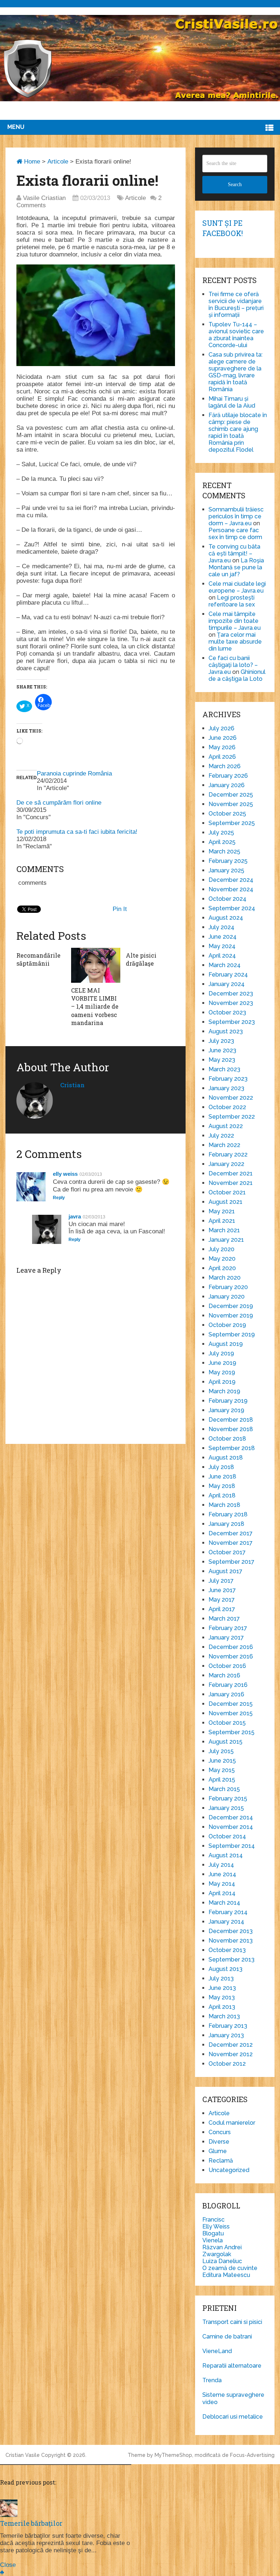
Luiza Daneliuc (222, 2261)
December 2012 (231, 2045)
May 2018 (222, 1486)
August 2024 (226, 918)
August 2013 (225, 1969)
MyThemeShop (173, 2455)
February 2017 (228, 1628)
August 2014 (226, 1855)
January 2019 (226, 1410)
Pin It (120, 909)
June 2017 (222, 1590)
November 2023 (231, 1003)
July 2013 (221, 1978)
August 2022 (226, 1126)
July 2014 (221, 1865)
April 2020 (222, 1268)
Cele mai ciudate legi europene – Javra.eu (237, 587)
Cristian (72, 1085)
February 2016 (228, 1685)
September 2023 (232, 1022)
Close (8, 2565)
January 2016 (226, 1694)
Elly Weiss (216, 2226)
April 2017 (222, 1609)
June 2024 (223, 937)
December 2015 (231, 1704)
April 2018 (222, 1495)
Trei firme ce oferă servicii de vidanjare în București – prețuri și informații (236, 305)
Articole (58, 162)
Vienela (213, 2240)
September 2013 (232, 1960)
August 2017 (225, 1571)
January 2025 (226, 870)
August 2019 (226, 1344)
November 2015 (231, 1713)
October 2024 (227, 899)
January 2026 (227, 785)
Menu (16, 127)
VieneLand (217, 2351)
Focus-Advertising (252, 2455)
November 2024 (231, 889)
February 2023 (228, 1079)
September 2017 (232, 1562)
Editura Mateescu (226, 2275)
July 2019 (221, 1353)
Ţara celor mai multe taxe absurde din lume (235, 642)
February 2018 (228, 1514)
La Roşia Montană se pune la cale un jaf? (236, 567)
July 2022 (221, 1136)
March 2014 (224, 1903)
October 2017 (227, 1552)
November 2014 (231, 1827)
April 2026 (222, 757)
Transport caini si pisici (232, 2322)
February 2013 (228, 2026)
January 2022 (226, 1164)
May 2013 (222, 1997)
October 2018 (227, 1439)
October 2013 (227, 1950)
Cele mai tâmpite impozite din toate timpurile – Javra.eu (235, 621)
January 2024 (227, 984)
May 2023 (222, 1060)
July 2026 (221, 728)
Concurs (220, 2132)
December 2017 (231, 1533)
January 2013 (226, 2035)
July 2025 (221, 833)
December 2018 (231, 1420)
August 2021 (225, 1202)
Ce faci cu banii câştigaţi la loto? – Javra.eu (233, 665)
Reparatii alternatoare (232, 2366)
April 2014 (222, 1893)
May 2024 (222, 946)
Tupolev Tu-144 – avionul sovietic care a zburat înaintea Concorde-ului (236, 335)
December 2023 (231, 994)
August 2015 (225, 1742)
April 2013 (222, 2007)
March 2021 (224, 1230)
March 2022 (224, 1145)
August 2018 (226, 1458)
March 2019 (224, 1391)
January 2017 (226, 1638)
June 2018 (222, 1477)
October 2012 (227, 2064)
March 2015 (224, 1789)
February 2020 (228, 1287)
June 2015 (222, 1761)
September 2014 (232, 1846)
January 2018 (226, 1524)
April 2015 (222, 1780)
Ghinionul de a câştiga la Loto (237, 675)
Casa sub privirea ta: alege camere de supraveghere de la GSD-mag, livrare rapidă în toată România (236, 372)
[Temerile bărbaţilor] (9, 2515)
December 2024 (231, 880)
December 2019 (231, 1306)
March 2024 (225, 965)
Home (31, 162)
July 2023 (221, 1041)
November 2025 (231, 804)
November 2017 (231, 1543)
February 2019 (228, 1401)
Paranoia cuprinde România (74, 773)
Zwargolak (217, 2254)
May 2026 (222, 747)
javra (75, 1216)
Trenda (212, 2380)
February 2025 (228, 861)
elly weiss (65, 1174)
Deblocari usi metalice (233, 2417)
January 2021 (226, 1240)
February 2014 (228, 1912)
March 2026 (225, 766)
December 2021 (231, 1173)
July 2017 (221, 1581)
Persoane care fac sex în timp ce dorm (235, 534)
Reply (59, 1198)
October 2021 (227, 1192)
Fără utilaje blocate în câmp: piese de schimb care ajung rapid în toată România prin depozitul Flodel (238, 432)
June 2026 (223, 738)
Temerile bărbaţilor (31, 2523)
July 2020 (221, 1249)
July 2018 (221, 1467)
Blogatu (213, 2233)
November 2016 (231, 1656)
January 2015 (226, 1808)
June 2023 (222, 1050)
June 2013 (222, 1988)
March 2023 (224, 1069)
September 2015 (232, 1732)
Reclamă (221, 2161)
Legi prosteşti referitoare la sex (232, 601)
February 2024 (228, 975)
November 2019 (231, 1316)
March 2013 (224, 2016)
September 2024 (232, 908)
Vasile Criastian (44, 198)
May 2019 (222, 1372)
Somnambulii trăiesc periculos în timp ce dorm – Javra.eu (236, 516)
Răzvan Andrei (222, 2247)
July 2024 (221, 927)
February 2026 (228, 776)
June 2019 (222, 1363)
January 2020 (227, 1297)
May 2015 (222, 1770)
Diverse (219, 2142)
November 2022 (231, 1098)
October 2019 (227, 1325)
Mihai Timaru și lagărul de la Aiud (232, 402)
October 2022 (227, 1107)
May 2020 (222, 1259)
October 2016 (227, 1666)
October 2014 (227, 1836)
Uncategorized (229, 2170)
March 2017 (224, 1619)
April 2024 (222, 956)
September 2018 (232, 1448)
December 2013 (231, 1931)
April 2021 (222, 1221)
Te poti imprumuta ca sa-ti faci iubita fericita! (77, 832)
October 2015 (227, 1723)
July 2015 (221, 1751)
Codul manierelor (232, 2123)
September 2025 (232, 823)
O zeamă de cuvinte (230, 2268)
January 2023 (226, 1088)
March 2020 (225, 1278)
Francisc (213, 2220)
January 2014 (226, 1922)
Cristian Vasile (23, 2455)
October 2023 (227, 1012)
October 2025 (227, 814)
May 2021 (222, 1211)
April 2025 (222, 842)
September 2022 (232, 1117)
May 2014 (222, 1884)
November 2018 (231, 1429)
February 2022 (228, 1155)
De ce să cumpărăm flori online (59, 803)
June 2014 (222, 1874)
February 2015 (228, 1799)
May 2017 (222, 1600)
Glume (218, 2151)
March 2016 (224, 1675)
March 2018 (224, 1505)
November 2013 (231, 1941)
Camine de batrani (227, 2337)
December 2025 (231, 795)
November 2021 (231, 1183)
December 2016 (231, 1647)
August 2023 (226, 1031)
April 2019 (222, 1382)
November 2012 (231, 2054)
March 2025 (224, 851)
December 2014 (231, 1817)
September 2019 (232, 1334)
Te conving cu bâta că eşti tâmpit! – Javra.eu (234, 553)
